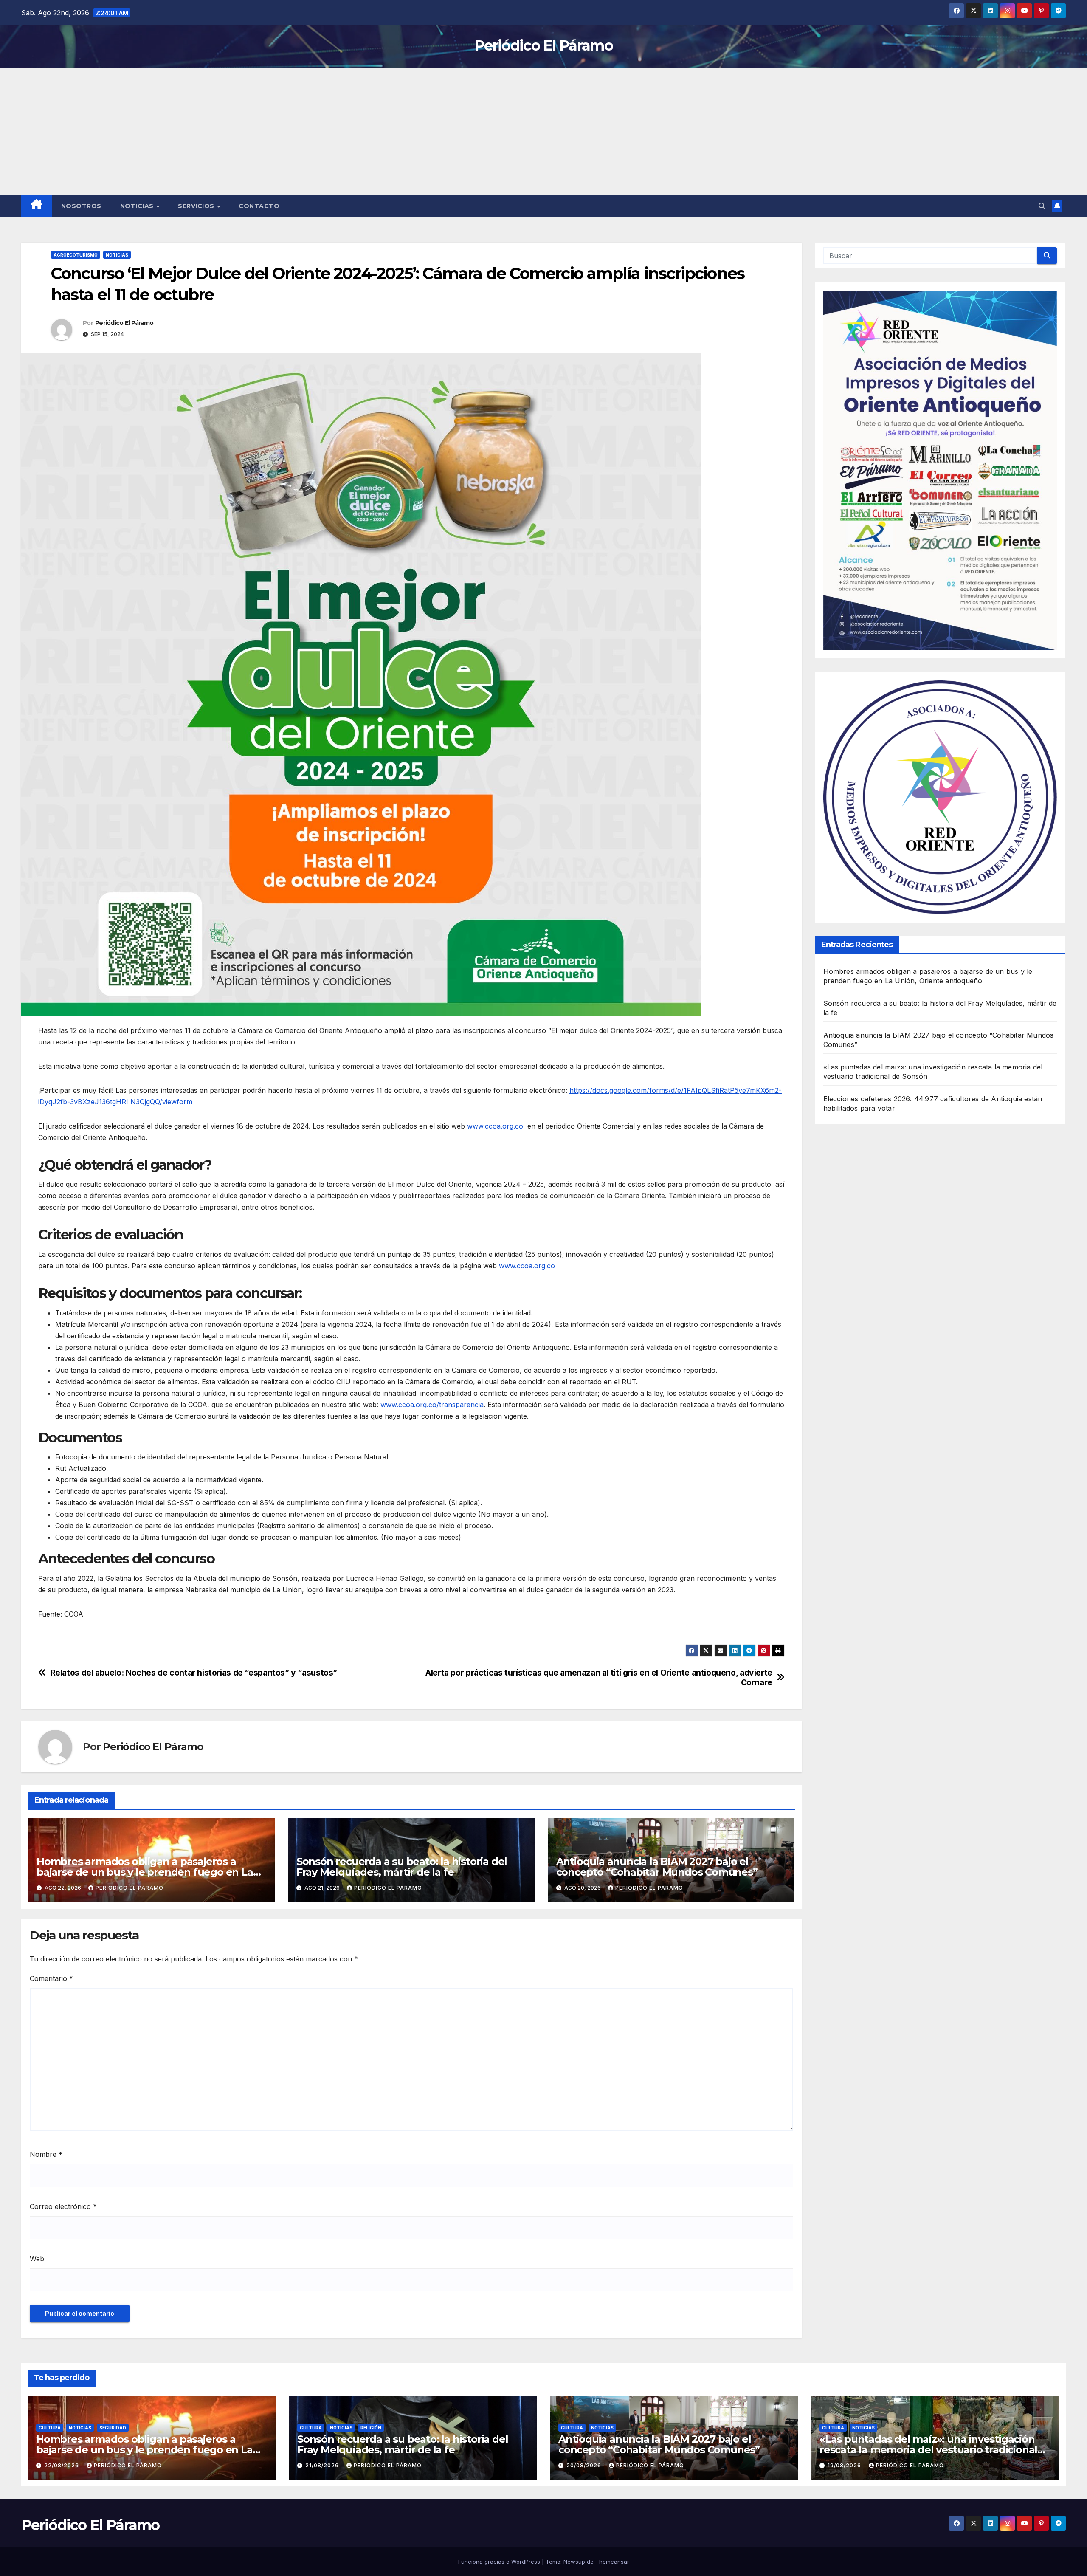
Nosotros (81, 206)
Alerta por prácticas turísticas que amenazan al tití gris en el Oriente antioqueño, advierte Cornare (599, 1678)
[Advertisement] (543, 131)
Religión (371, 2428)
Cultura (50, 2428)
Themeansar (612, 2562)
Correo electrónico (63, 2206)
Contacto (259, 206)
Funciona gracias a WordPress (500, 2562)
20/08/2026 (585, 2465)
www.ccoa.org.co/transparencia (432, 1405)
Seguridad (113, 2428)
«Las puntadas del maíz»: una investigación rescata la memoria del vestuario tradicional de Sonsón (928, 2450)
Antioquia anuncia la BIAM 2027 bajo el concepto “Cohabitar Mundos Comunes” (657, 1867)
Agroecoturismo (76, 255)
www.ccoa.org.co (495, 1126)
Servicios (197, 206)
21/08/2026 (323, 2465)
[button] (1042, 206)
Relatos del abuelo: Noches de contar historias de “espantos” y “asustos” (194, 1673)
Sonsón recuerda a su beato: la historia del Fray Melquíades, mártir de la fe (402, 1867)
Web (37, 2259)
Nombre (46, 2154)
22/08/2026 (62, 2465)
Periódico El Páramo (543, 45)
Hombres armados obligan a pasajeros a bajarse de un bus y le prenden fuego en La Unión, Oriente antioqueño (145, 1872)
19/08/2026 (845, 2465)
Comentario (51, 1978)
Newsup (574, 2562)
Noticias (138, 206)
